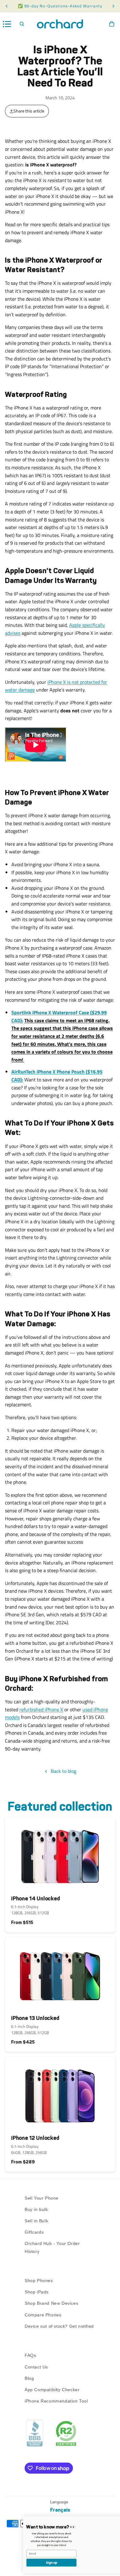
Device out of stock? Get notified (59, 2326)
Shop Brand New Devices (51, 2304)
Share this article (29, 111)
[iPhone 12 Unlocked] (60, 2093)
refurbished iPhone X (41, 1709)
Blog (29, 2378)
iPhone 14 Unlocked (36, 1899)
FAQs (30, 2355)
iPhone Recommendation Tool (56, 2401)
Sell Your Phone (42, 2198)
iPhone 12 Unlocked (35, 2138)
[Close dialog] (113, 2520)
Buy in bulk (36, 2209)
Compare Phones (43, 2315)
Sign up (32, 2563)
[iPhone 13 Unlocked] (60, 1974)
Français (60, 2510)
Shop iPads (37, 2292)
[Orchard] (60, 24)
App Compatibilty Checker (52, 2390)
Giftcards (34, 2232)
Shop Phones (39, 2281)
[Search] (22, 24)
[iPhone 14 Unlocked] (60, 1854)
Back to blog (64, 1771)
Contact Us (36, 2367)
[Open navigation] (7, 24)
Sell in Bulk (36, 2221)
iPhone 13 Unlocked (35, 2018)
